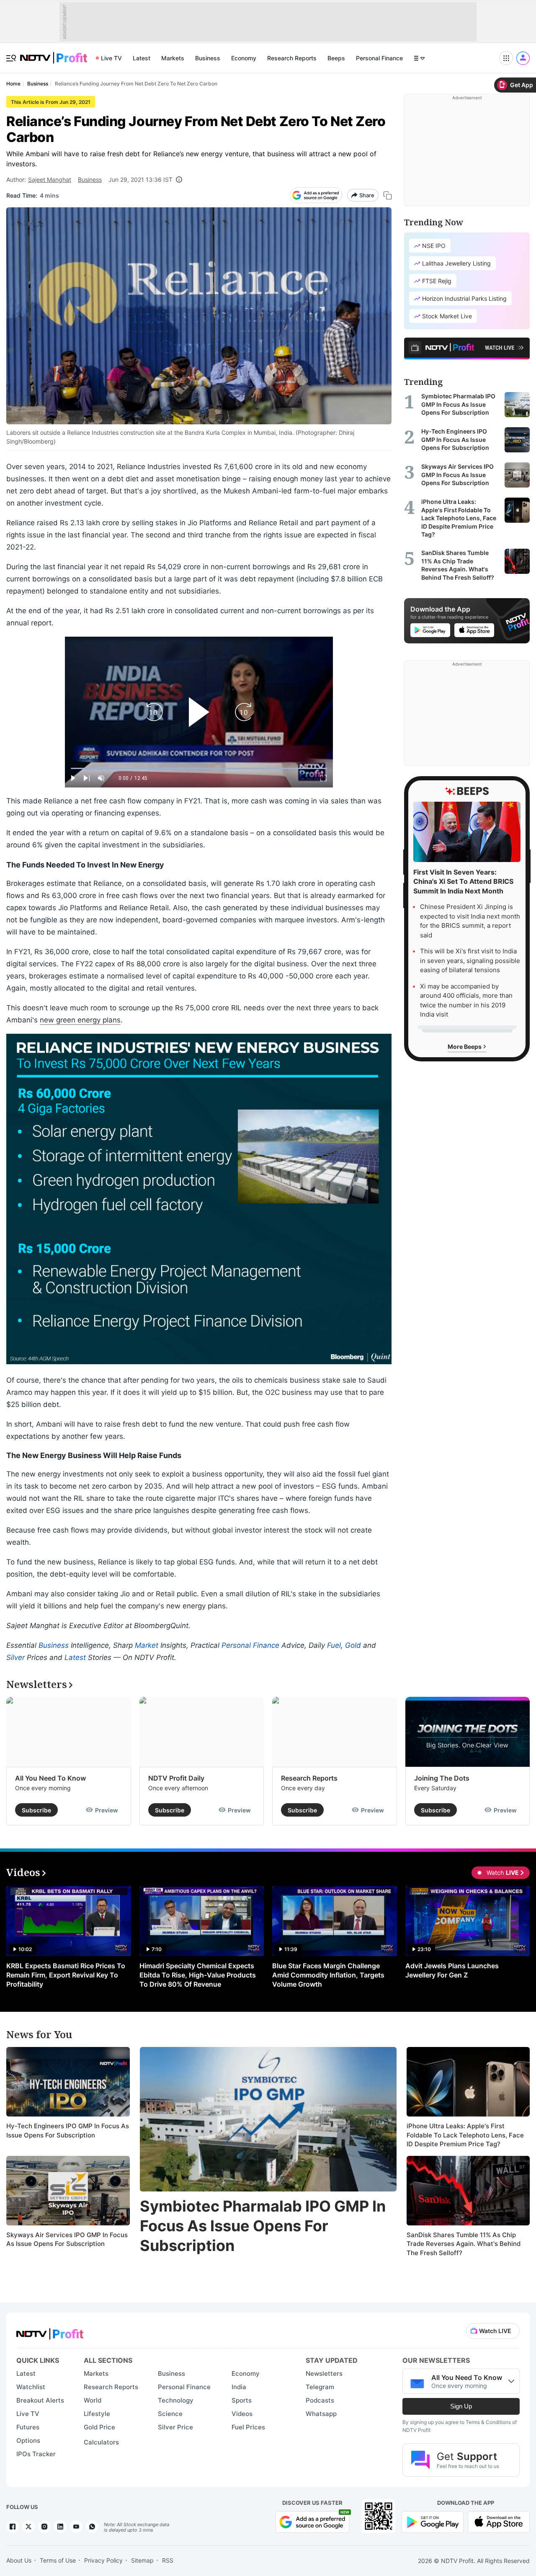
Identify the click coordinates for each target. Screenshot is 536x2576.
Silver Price (175, 2427)
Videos (242, 2414)
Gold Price (99, 2427)
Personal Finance (379, 58)
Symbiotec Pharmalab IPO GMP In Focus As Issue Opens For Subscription (263, 2226)
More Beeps (465, 1046)
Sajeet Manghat (50, 179)
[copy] (388, 195)
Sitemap (142, 2560)
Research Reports (292, 58)
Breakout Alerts (40, 2400)
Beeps (336, 58)
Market (147, 1645)
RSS (168, 2560)
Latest (142, 58)
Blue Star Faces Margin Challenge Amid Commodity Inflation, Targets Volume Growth (328, 1975)
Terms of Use (58, 2560)
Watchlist (31, 2387)
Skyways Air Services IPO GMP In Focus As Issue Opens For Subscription (67, 2239)
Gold (353, 1645)
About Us (19, 2560)
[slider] (199, 768)
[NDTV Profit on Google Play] (433, 2521)
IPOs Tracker (36, 2454)
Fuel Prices (248, 2427)
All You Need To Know (50, 1778)
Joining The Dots (442, 1778)
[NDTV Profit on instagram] (44, 2527)
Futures (28, 2427)
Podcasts (320, 2400)
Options (28, 2440)
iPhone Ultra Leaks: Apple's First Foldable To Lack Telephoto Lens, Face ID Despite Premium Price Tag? (465, 2135)
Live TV (111, 58)
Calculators (101, 2442)
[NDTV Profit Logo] (50, 2331)
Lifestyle (97, 2414)
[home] (54, 53)
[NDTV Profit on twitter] (28, 2527)
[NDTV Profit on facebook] (13, 2527)
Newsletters (324, 2373)
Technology (176, 2400)
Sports (242, 2400)
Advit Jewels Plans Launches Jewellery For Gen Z (452, 1970)
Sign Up (461, 2406)
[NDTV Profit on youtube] (76, 2527)
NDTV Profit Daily (176, 1778)
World (93, 2400)
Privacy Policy (103, 2560)
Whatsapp (321, 2414)
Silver (15, 1657)
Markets (173, 58)
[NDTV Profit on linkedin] (60, 2527)
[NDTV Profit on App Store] (499, 2521)
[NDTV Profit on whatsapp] (92, 2527)
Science (170, 2414)
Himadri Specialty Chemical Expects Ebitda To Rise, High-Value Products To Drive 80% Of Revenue (198, 1975)
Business (208, 58)
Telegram (320, 2387)
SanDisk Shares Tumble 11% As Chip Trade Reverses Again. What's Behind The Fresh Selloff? (464, 2244)
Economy (244, 58)
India (239, 2387)
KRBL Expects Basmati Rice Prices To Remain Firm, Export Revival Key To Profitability (66, 1975)
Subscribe (36, 1810)
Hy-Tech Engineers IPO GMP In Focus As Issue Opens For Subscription (68, 2131)
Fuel (334, 1645)
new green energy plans (80, 1020)
